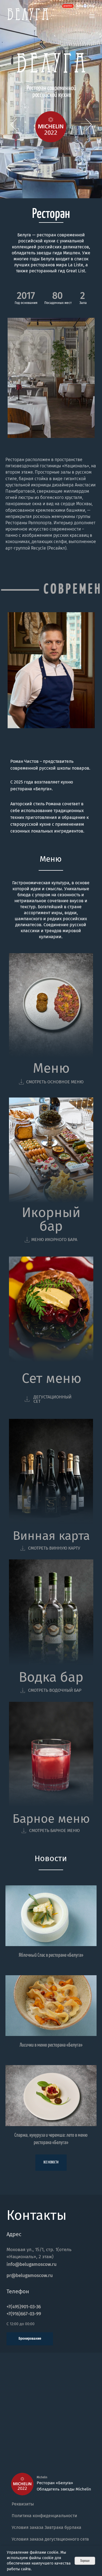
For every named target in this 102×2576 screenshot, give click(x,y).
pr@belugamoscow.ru (30, 2275)
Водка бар (51, 1677)
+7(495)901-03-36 (24, 2307)
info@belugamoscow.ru (32, 2264)
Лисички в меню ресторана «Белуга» (51, 2045)
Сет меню (52, 1378)
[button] (92, 16)
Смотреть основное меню (55, 1082)
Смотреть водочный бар (55, 1690)
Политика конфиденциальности (44, 2516)
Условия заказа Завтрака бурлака (47, 2527)
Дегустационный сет (52, 1399)
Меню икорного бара (54, 1240)
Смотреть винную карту (54, 1548)
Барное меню (51, 1819)
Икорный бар (51, 1219)
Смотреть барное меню (54, 1830)
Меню (51, 1068)
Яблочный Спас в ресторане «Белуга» (51, 1955)
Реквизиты (23, 2504)
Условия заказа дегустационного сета (50, 2539)
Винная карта (51, 1536)
